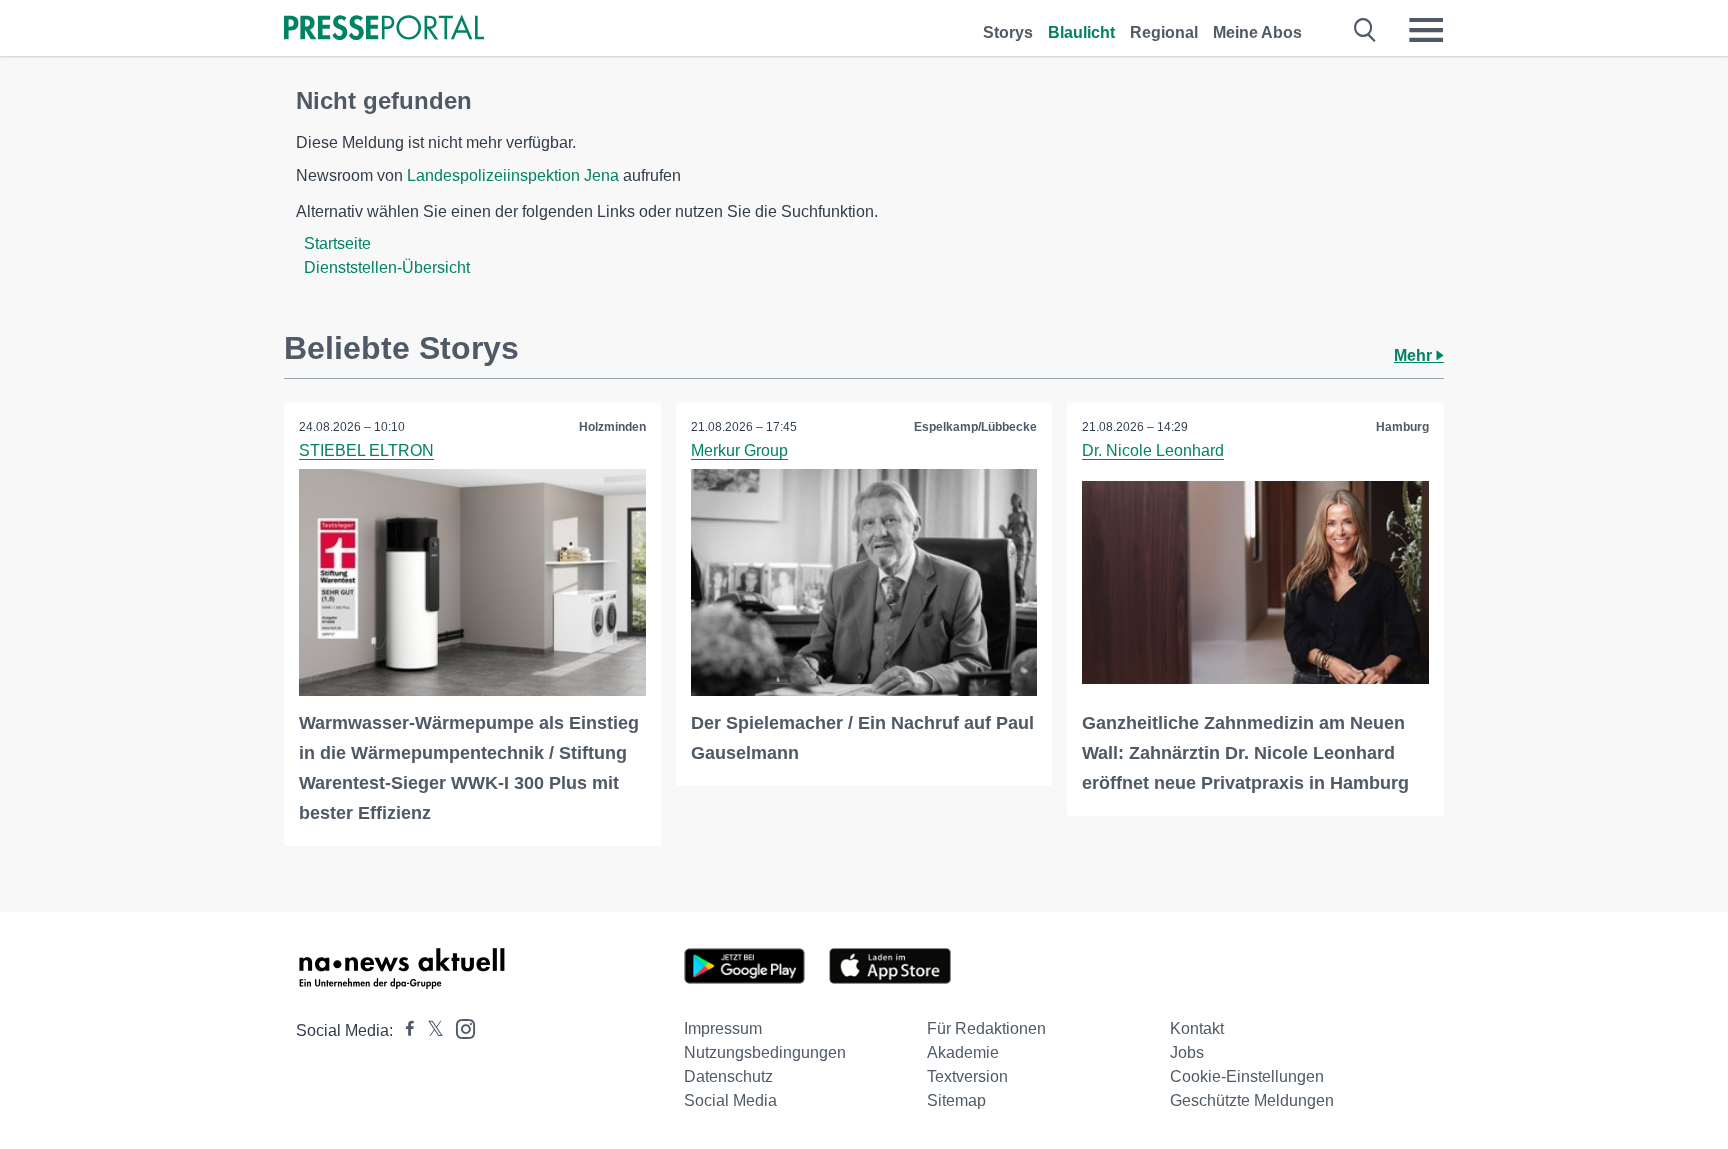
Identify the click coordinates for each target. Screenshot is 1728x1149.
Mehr (1415, 355)
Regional (1164, 32)
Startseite (337, 243)
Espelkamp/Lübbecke (975, 427)
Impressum (723, 1028)
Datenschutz (728, 1076)
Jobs (1187, 1052)
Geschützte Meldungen (1252, 1100)
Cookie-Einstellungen (1247, 1076)
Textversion (967, 1076)
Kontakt (1197, 1028)
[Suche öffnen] (1365, 30)
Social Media (730, 1100)
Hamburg (1402, 427)
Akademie (963, 1052)
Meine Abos (1257, 32)
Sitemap (956, 1100)
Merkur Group (739, 450)
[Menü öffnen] (1426, 30)
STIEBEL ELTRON (366, 450)
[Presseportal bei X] (429, 1030)
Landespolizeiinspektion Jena (513, 175)
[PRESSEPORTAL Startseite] (384, 29)
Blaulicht (1081, 32)
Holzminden (612, 427)
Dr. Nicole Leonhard (1153, 450)
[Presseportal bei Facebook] (404, 1030)
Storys (1008, 32)
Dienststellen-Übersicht (387, 267)
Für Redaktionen (986, 1028)
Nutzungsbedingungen (765, 1052)
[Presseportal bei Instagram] (459, 1027)
